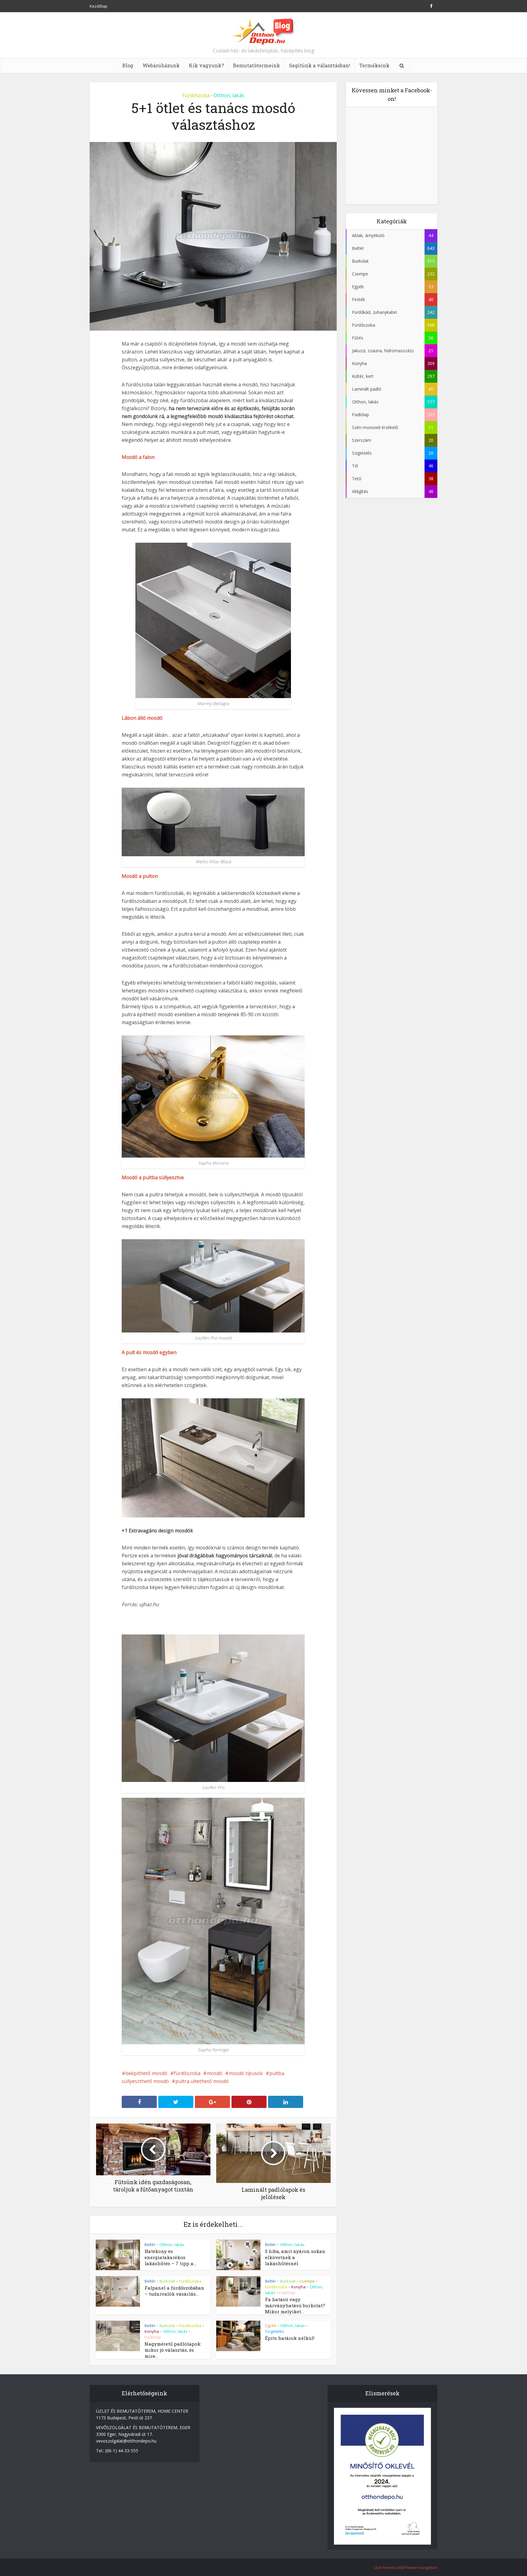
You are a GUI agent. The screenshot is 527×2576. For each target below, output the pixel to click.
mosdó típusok (246, 2073)
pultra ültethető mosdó (202, 2081)
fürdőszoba (187, 2073)
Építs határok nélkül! (290, 2338)
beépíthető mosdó (146, 2073)
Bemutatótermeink (256, 65)
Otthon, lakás (229, 95)
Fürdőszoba (196, 95)
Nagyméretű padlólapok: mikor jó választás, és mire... (173, 2350)
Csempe (307, 2281)
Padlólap (287, 2293)
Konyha (298, 2287)
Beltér (150, 2244)
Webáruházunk (161, 65)
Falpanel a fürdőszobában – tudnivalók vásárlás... (174, 2291)
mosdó (215, 2073)
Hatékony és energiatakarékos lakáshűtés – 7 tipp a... (170, 2257)
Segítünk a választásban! (320, 65)
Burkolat (167, 2281)
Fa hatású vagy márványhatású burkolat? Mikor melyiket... (295, 2305)
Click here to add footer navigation (405, 2567)
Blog (128, 65)
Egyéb (271, 2326)
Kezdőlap (99, 6)
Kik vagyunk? (206, 65)
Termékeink (374, 65)
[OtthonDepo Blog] (264, 31)
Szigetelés (275, 2331)
